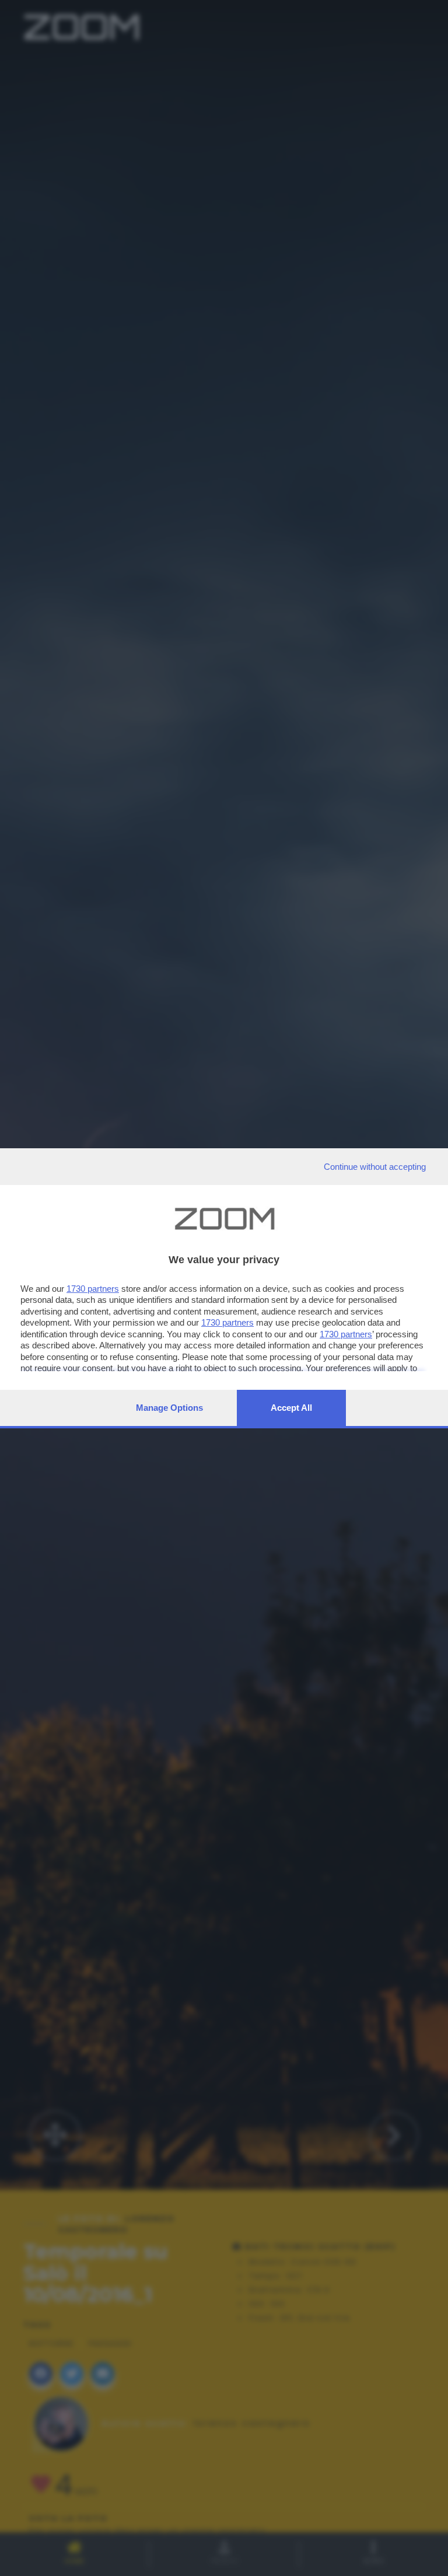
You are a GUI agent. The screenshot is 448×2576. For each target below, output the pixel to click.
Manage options (169, 1408)
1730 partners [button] (93, 1289)
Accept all (291, 1408)
